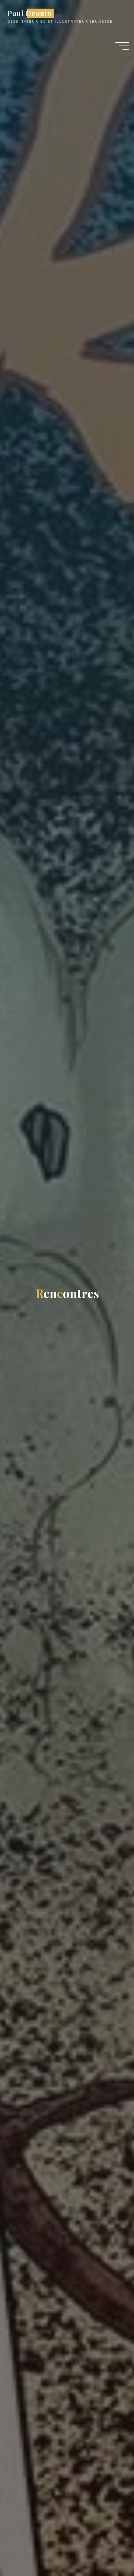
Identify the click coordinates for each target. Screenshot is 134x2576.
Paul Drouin (29, 13)
